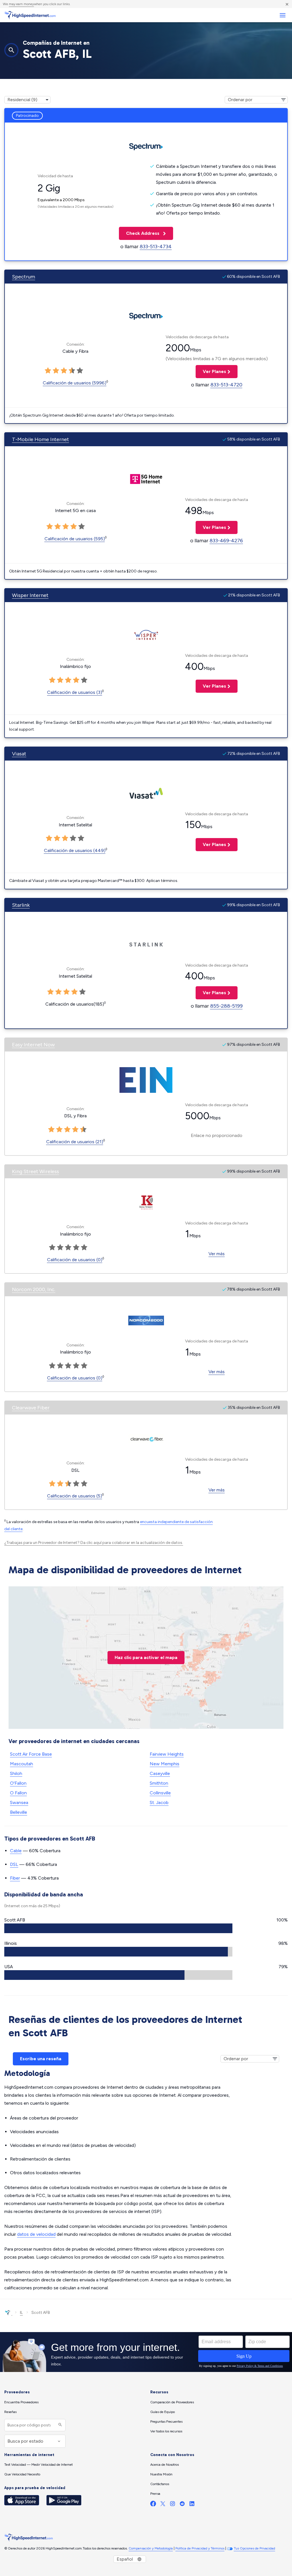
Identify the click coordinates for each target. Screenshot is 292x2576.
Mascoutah (22, 1764)
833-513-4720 (226, 385)
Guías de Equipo (163, 2412)
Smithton (159, 1783)
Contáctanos (160, 2484)
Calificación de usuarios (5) (75, 1496)
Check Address (140, 233)
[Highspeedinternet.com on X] (163, 2505)
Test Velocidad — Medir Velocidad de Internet (38, 2465)
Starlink (21, 905)
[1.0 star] (48, 371)
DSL (14, 1864)
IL (21, 2313)
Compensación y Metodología (151, 2548)
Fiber (15, 1878)
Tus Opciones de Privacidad (255, 2548)
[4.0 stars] (72, 371)
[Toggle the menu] (282, 15)
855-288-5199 (226, 1006)
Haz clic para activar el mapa (146, 1657)
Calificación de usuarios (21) (75, 1142)
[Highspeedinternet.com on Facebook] (153, 2505)
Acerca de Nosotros (165, 2465)
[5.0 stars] (80, 371)
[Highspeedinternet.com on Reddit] (182, 2505)
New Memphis (165, 1764)
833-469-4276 (226, 541)
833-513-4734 (156, 246)
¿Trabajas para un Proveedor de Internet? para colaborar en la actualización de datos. (94, 1543)
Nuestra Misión (161, 2474)
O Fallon (18, 1793)
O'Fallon (18, 1783)
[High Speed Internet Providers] (30, 15)
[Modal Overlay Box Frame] (146, 2352)
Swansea (19, 1802)
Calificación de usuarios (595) (75, 539)
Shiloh (16, 1773)
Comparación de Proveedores (172, 2402)
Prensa (155, 2494)
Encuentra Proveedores (21, 2402)
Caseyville (160, 1773)
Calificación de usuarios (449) (75, 850)
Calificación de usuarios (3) (75, 692)
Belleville (19, 1812)
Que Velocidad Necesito (22, 2474)
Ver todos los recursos (166, 2431)
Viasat (19, 754)
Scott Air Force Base (31, 1754)
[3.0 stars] (64, 371)
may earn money (21, 4)
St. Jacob (159, 1802)
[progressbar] (118, 1928)
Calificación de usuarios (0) (75, 1260)
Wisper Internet (30, 595)
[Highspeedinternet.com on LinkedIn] (192, 2505)
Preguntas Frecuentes (166, 2422)
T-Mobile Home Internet (40, 439)
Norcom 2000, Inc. (34, 1289)
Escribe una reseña (41, 2059)
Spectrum (24, 277)
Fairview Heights (167, 1754)
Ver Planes (211, 371)
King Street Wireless (36, 1171)
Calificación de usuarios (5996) (75, 383)
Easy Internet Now (33, 1045)
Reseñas (10, 2412)
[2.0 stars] (56, 371)
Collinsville (160, 1793)
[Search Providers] (59, 2425)
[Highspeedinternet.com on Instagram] (173, 2505)
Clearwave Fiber (31, 1408)
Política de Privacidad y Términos (200, 2548)
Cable (16, 1851)
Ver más (217, 1254)
